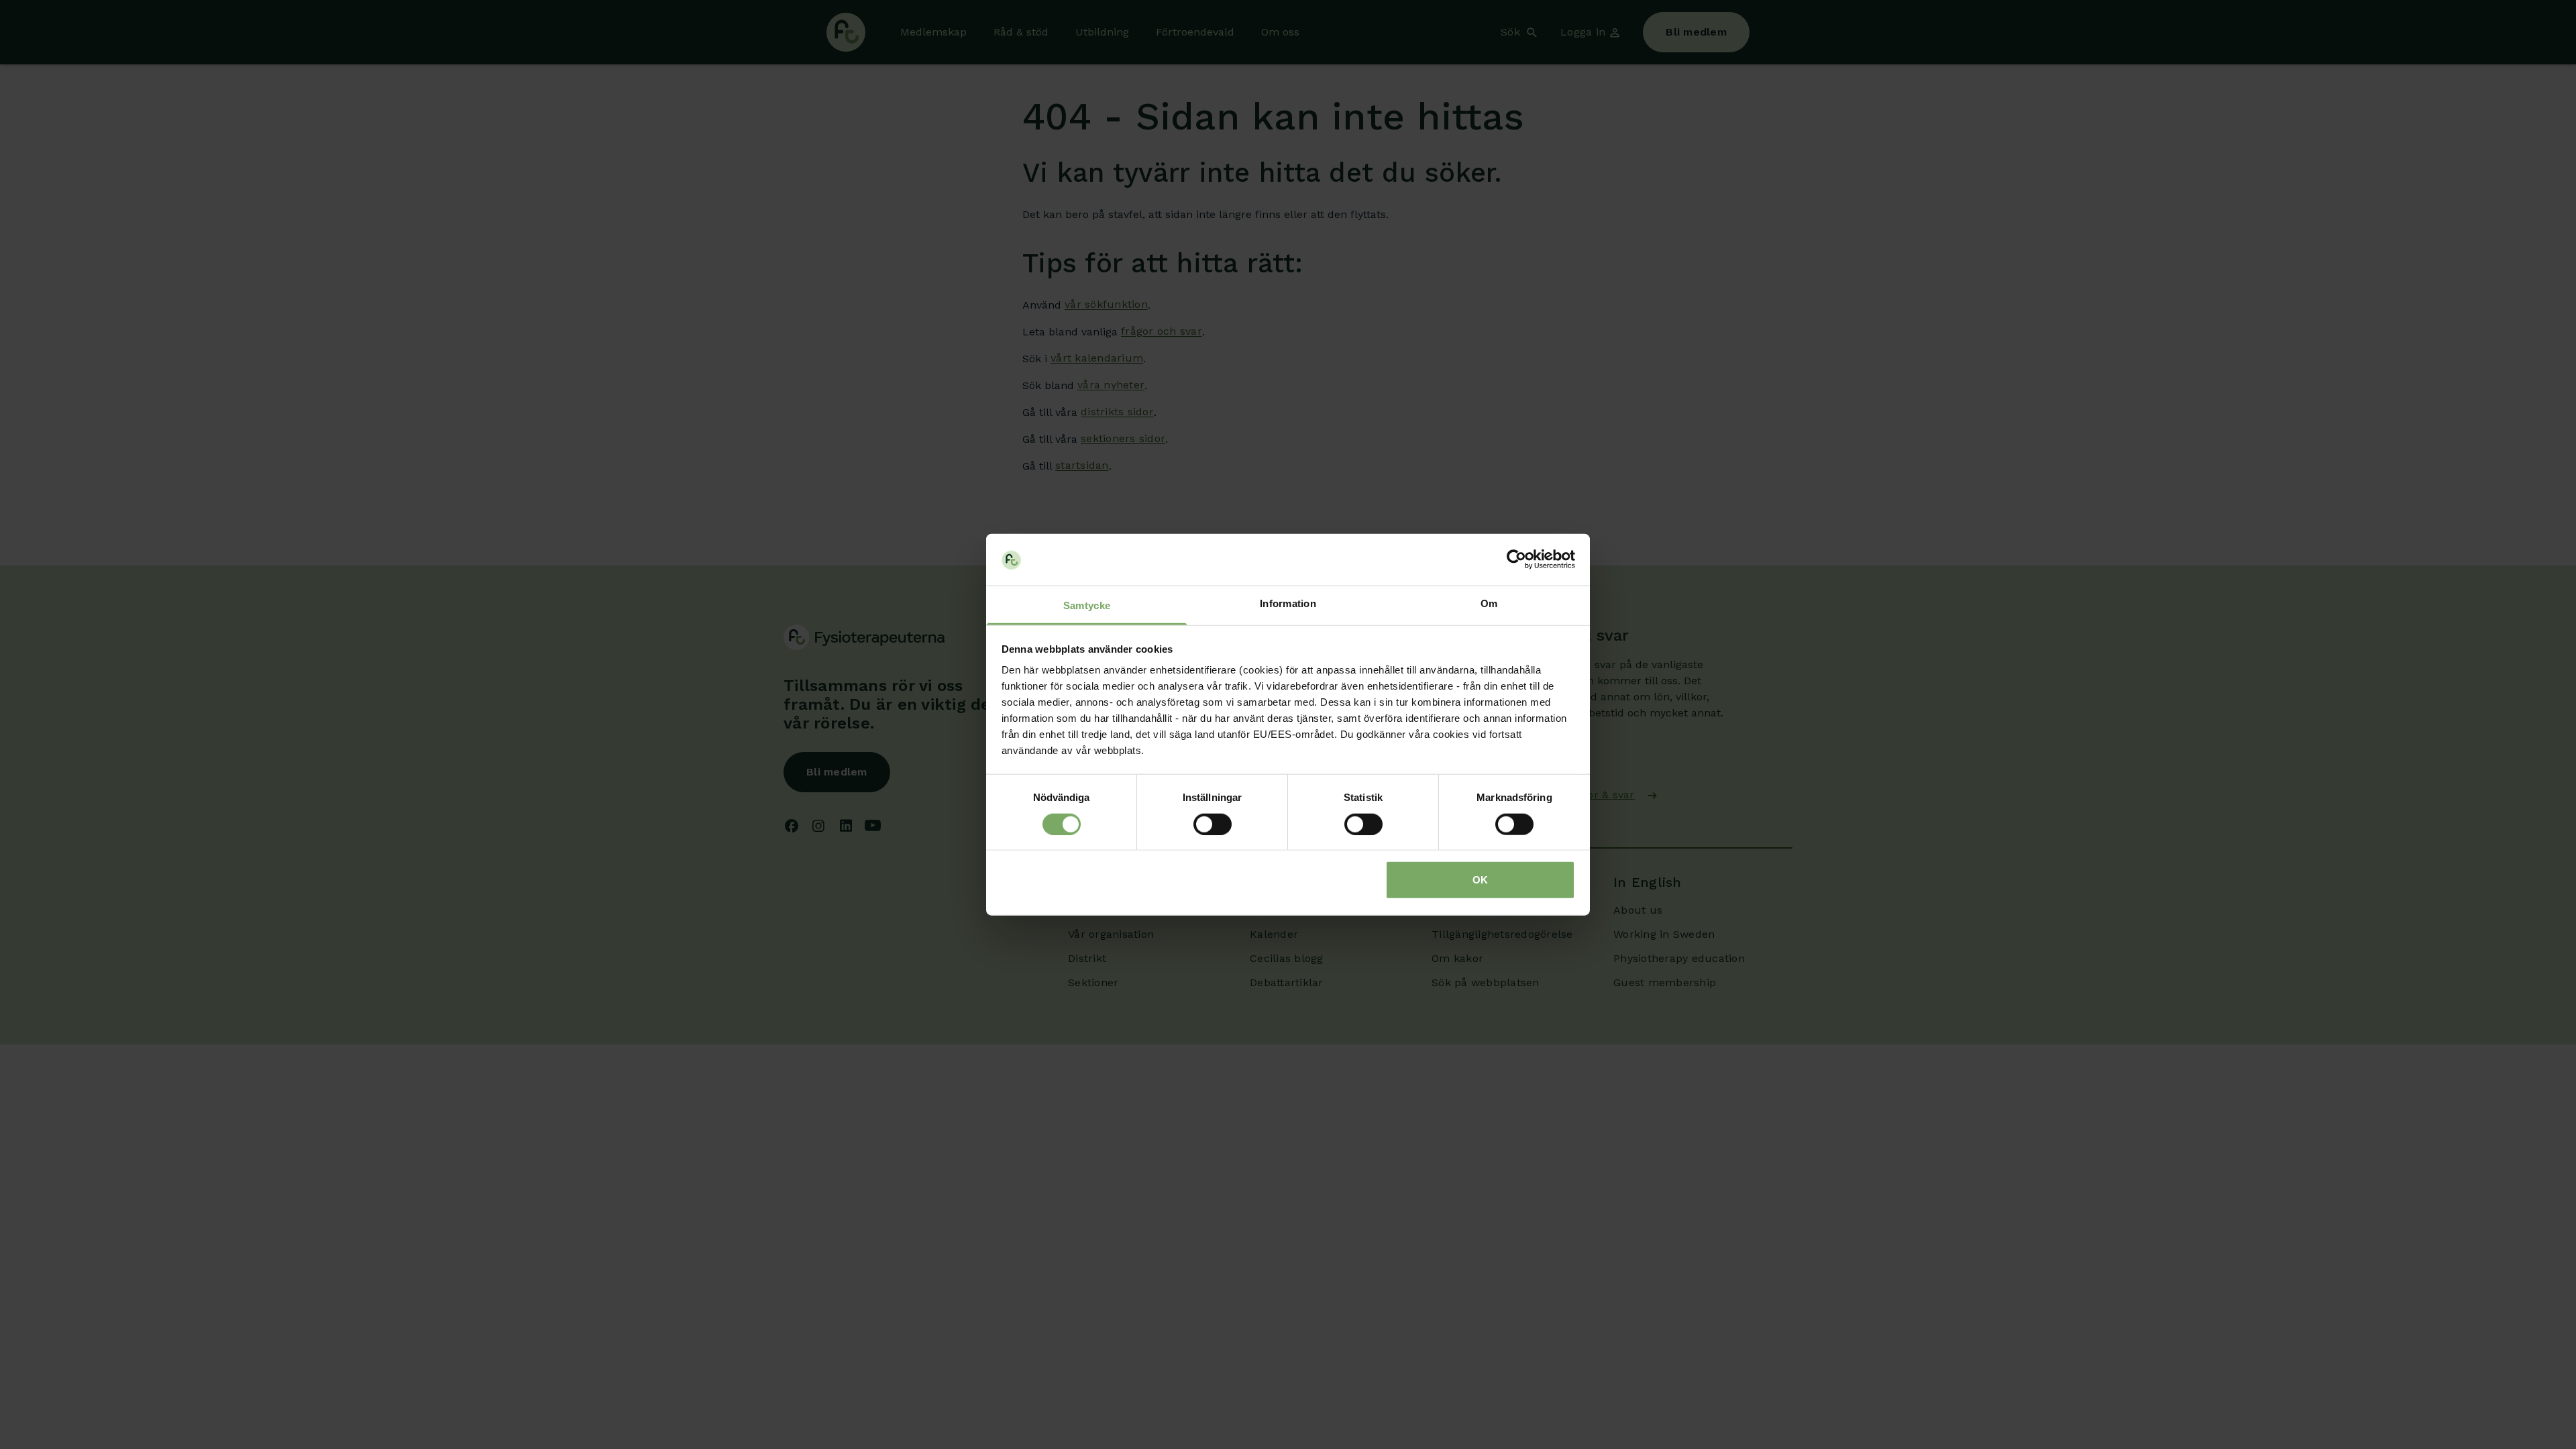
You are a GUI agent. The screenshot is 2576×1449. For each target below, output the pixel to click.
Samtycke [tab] (1087, 605)
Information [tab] (1288, 603)
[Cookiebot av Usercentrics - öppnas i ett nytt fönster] (1516, 559)
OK (1480, 880)
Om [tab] (1489, 603)
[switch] (1213, 824)
